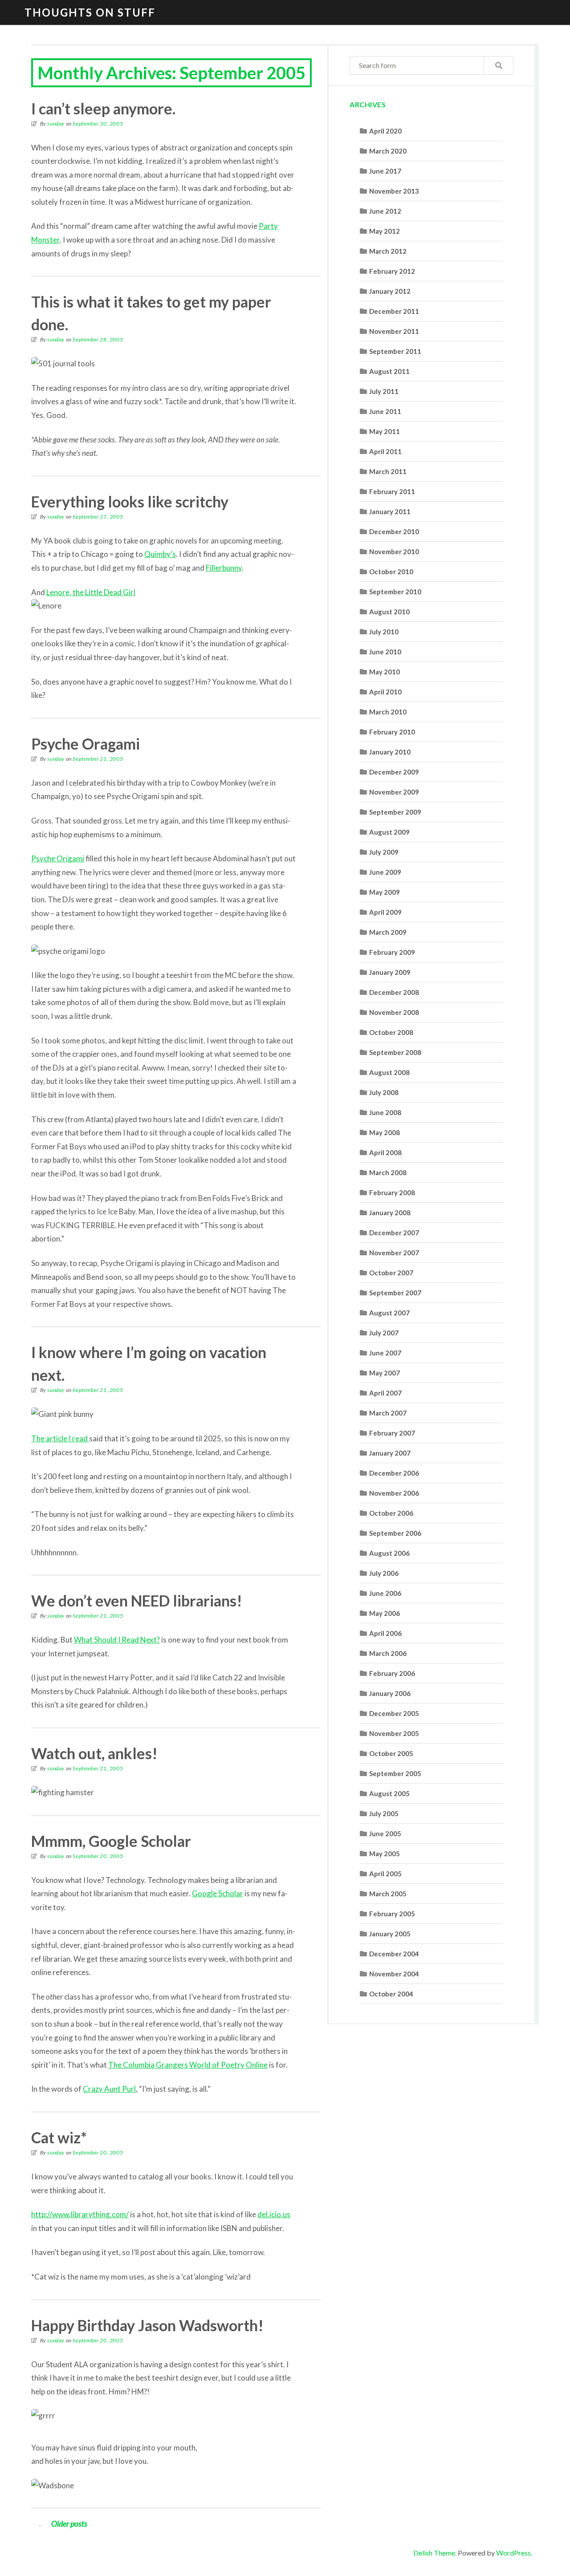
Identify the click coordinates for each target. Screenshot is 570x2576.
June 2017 (385, 171)
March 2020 (388, 151)
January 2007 (390, 1453)
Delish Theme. (435, 2553)
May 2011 (385, 431)
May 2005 (385, 1854)
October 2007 (391, 1273)
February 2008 (392, 1193)
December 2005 (394, 1713)
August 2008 (389, 1072)
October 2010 (391, 572)
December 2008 (394, 992)
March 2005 (388, 1894)
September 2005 (395, 1773)
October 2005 (391, 1753)
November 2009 (394, 792)
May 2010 (385, 672)
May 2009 (385, 892)
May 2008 (385, 1132)
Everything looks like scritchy (130, 501)
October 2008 (391, 1032)
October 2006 (391, 1513)
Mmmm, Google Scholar (111, 1841)
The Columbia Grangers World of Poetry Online (188, 2065)
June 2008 (385, 1112)
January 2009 (390, 972)
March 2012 (388, 251)
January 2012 (390, 291)
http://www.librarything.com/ (80, 2214)
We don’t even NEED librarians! (137, 1600)
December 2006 (394, 1473)
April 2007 (385, 1393)
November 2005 (394, 1733)
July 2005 (384, 1813)
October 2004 (391, 1994)
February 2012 (392, 271)
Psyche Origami (58, 858)
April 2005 (385, 1874)
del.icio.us (274, 2214)
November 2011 (394, 331)
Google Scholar (218, 1893)
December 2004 (394, 1954)
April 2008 (385, 1152)
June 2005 (385, 1834)
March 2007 (388, 1413)
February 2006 (392, 1673)
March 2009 (388, 932)
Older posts (62, 2523)
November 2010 (394, 552)
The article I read (60, 1438)
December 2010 (394, 531)
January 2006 (390, 1693)
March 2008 (388, 1172)
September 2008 (395, 1052)
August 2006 (389, 1553)
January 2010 (390, 752)
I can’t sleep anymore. (103, 108)
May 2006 (385, 1613)
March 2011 (388, 471)
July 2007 (384, 1333)
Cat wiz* (59, 2137)
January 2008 (390, 1213)
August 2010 (389, 612)
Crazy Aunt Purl (109, 2089)
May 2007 (385, 1373)
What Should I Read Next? (117, 1640)
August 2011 (389, 371)
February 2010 (392, 732)
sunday (56, 124)
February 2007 (392, 1433)
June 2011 (385, 411)
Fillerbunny (224, 568)
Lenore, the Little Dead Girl (91, 592)
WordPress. (514, 2553)
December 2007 (394, 1233)
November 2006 (394, 1493)
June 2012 (385, 211)
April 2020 (385, 131)
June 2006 (385, 1593)
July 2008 (384, 1092)
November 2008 (394, 1012)
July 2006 (384, 1573)
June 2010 (385, 652)
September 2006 (395, 1533)
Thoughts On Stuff (90, 12)
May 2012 (385, 231)
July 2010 (384, 632)
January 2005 (390, 1934)
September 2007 (395, 1293)
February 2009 (392, 952)
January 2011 (390, 511)
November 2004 (394, 1974)
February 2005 (392, 1914)
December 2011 (394, 311)
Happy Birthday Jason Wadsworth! (147, 2325)
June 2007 (385, 1353)
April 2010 (385, 692)
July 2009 (384, 852)
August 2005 (389, 1793)
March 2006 (388, 1653)
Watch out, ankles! (94, 1753)
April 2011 (385, 451)
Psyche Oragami (85, 744)
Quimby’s (160, 554)
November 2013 (394, 191)
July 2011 (384, 391)
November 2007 (394, 1253)
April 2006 (385, 1633)
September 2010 (395, 592)
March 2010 (388, 712)
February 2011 (392, 491)
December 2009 (394, 772)
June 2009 (385, 872)
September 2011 (395, 351)
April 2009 (385, 912)
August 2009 (389, 832)
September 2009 (395, 812)
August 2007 (389, 1313)
